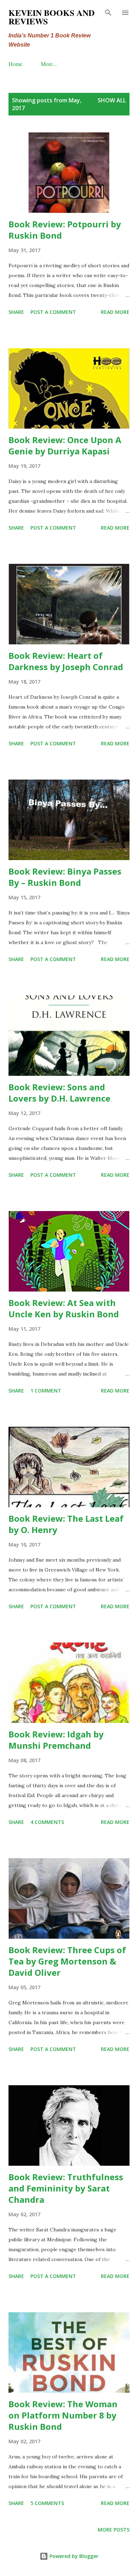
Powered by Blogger (73, 2556)
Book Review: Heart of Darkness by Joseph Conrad (66, 661)
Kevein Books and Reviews (51, 17)
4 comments (47, 1822)
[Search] (108, 13)
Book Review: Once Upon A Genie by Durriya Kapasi (65, 445)
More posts (114, 2530)
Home (15, 64)
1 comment (46, 1391)
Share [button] (16, 312)
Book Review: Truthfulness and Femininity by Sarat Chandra (66, 2188)
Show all (112, 100)
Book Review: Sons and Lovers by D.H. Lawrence (59, 1093)
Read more (115, 312)
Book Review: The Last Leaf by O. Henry (66, 1524)
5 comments (47, 2503)
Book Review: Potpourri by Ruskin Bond (65, 230)
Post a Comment (53, 312)
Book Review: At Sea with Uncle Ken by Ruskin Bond (64, 1308)
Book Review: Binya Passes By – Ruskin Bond (65, 877)
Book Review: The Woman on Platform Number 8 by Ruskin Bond (63, 2415)
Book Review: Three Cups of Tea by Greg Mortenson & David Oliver (67, 1961)
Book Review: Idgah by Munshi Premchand (56, 1740)
